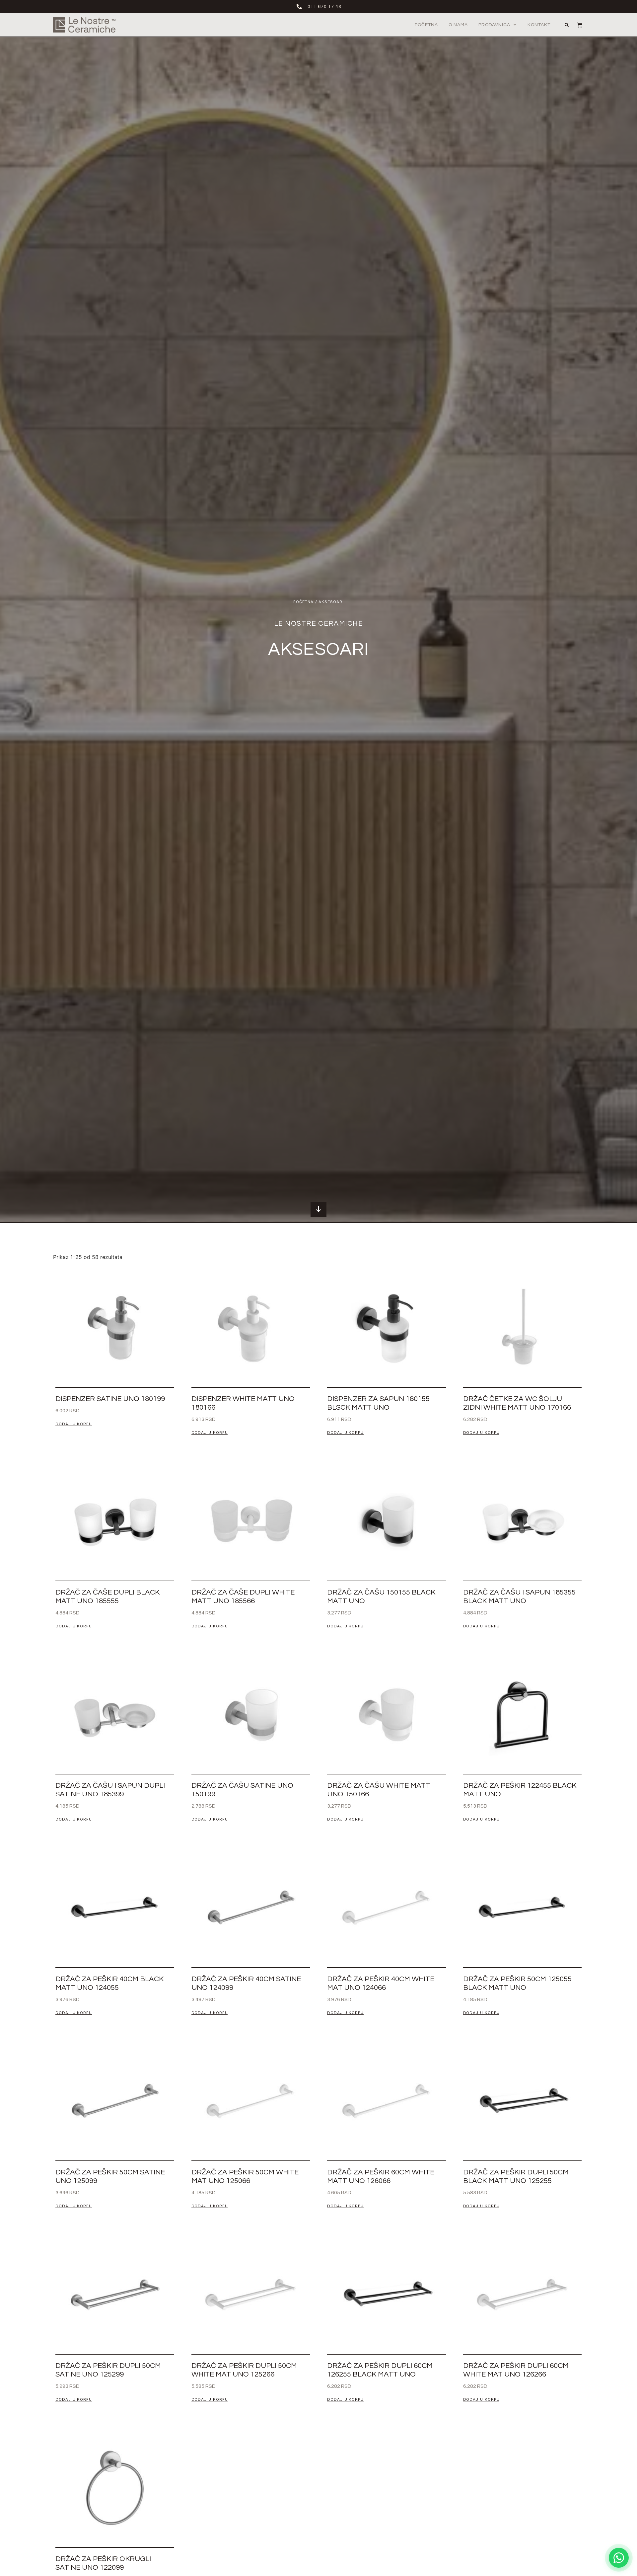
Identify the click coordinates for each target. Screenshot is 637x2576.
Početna (426, 25)
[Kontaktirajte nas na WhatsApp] (619, 2558)
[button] (567, 25)
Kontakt (539, 25)
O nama (458, 25)
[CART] (576, 25)
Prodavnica (494, 25)
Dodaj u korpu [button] (74, 1424)
